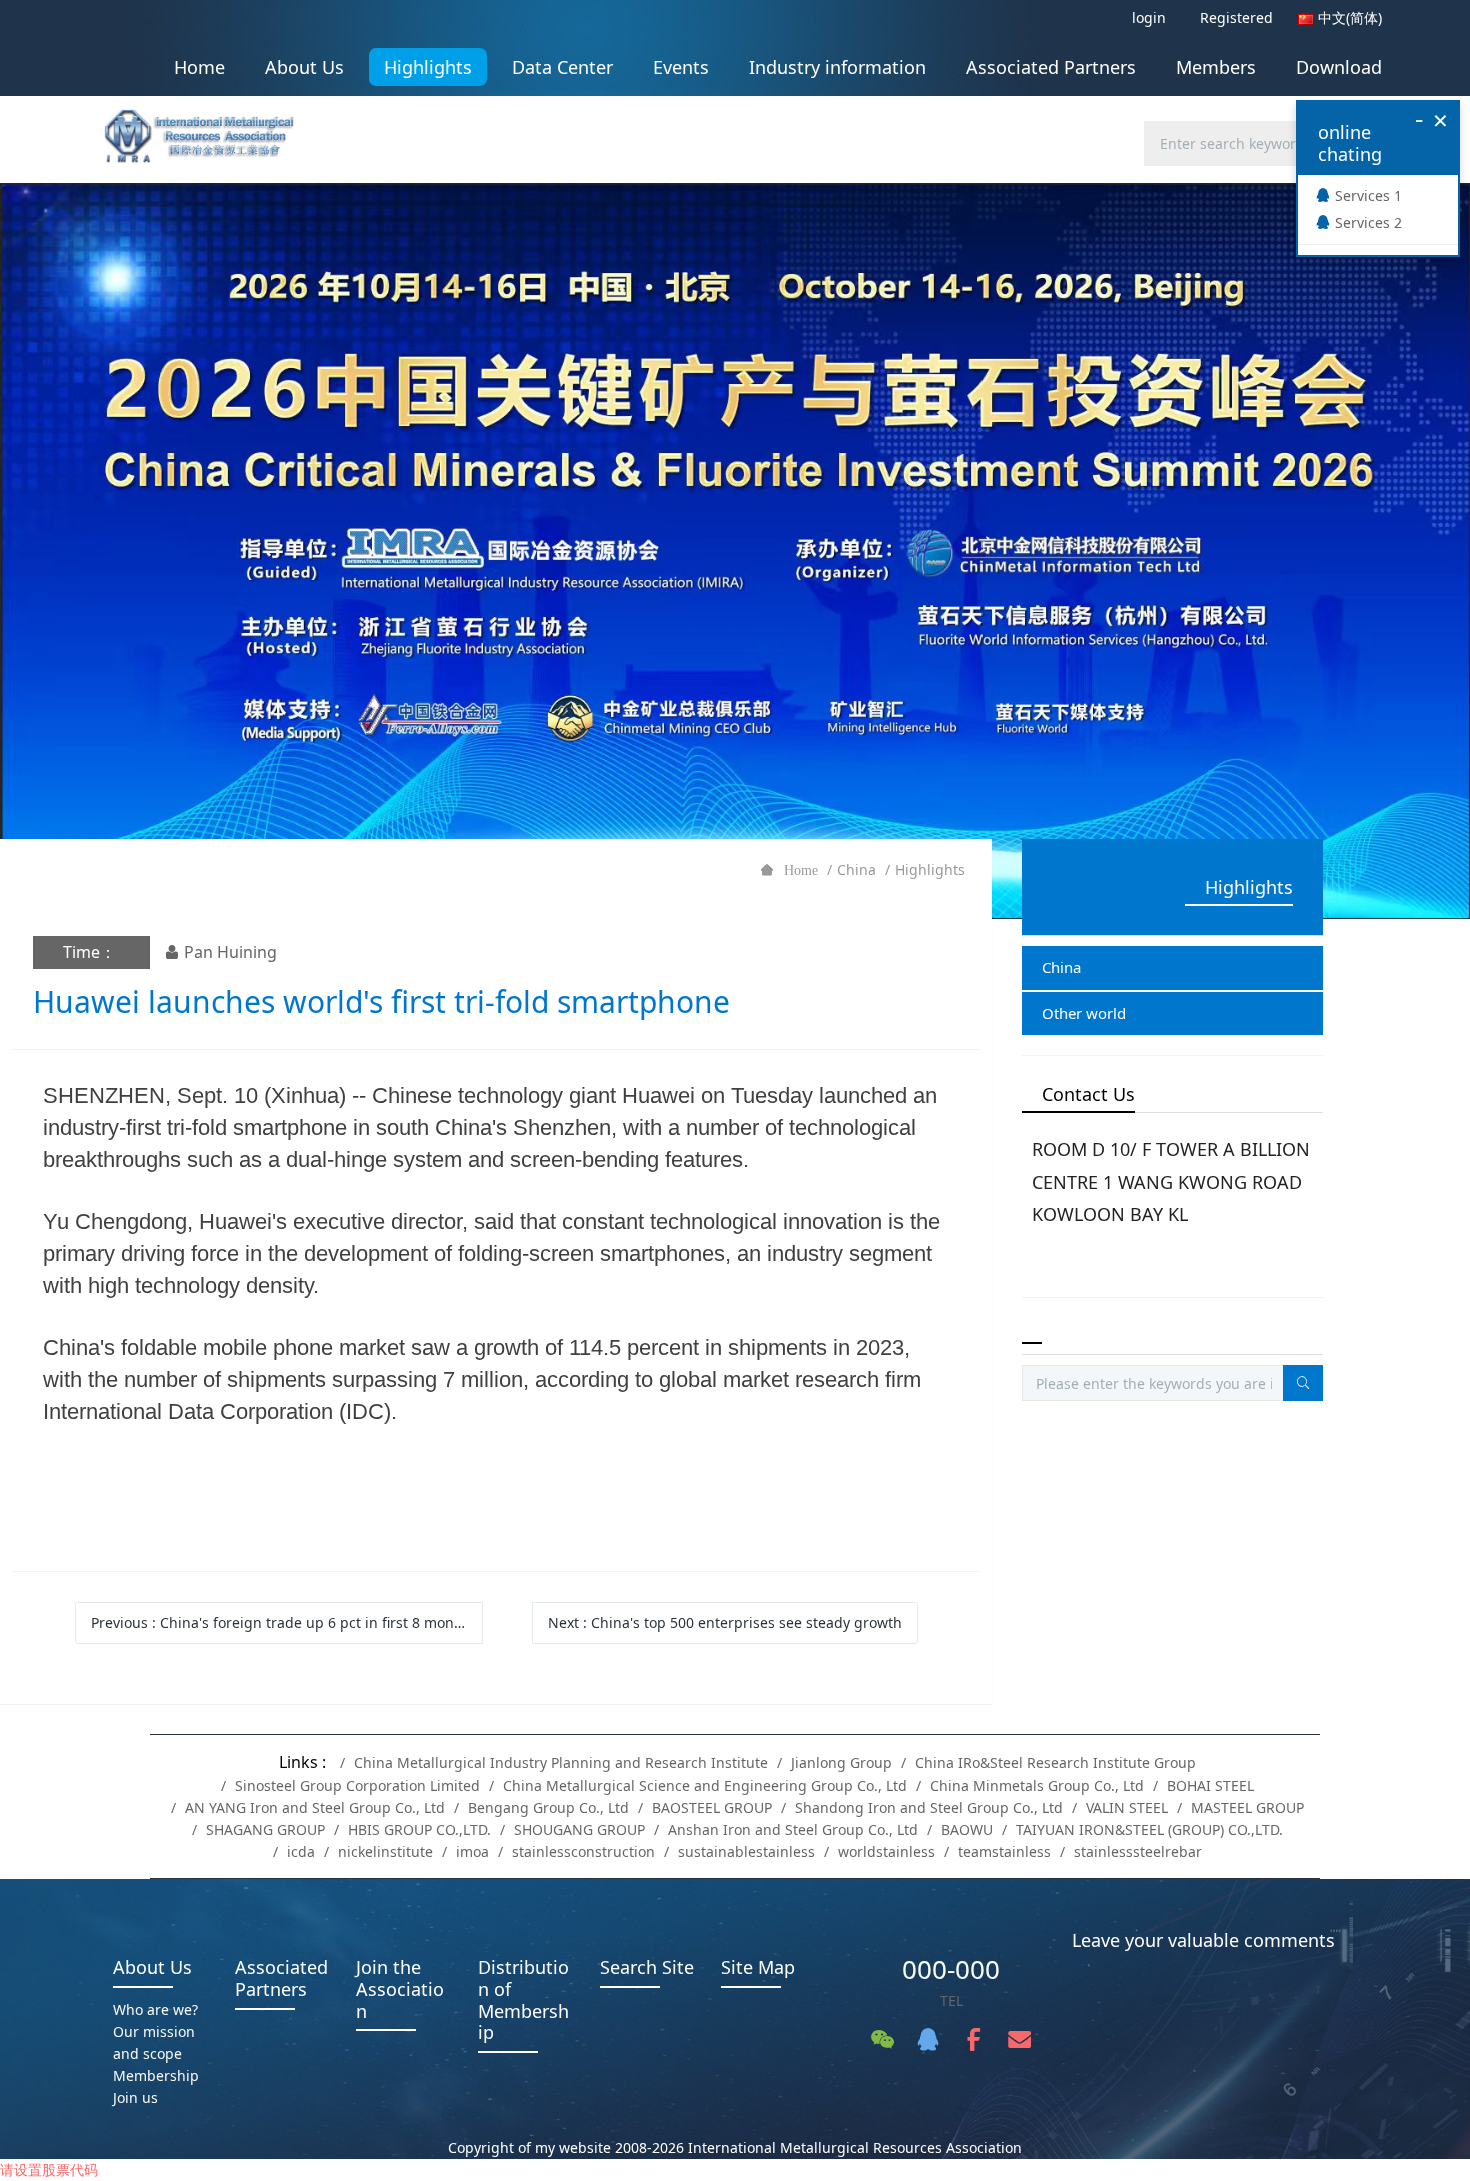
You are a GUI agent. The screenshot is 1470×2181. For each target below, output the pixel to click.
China (856, 869)
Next (725, 1622)
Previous (283, 1622)
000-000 (951, 1969)
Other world (1084, 1013)
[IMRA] (209, 129)
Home (199, 67)
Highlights (930, 869)
